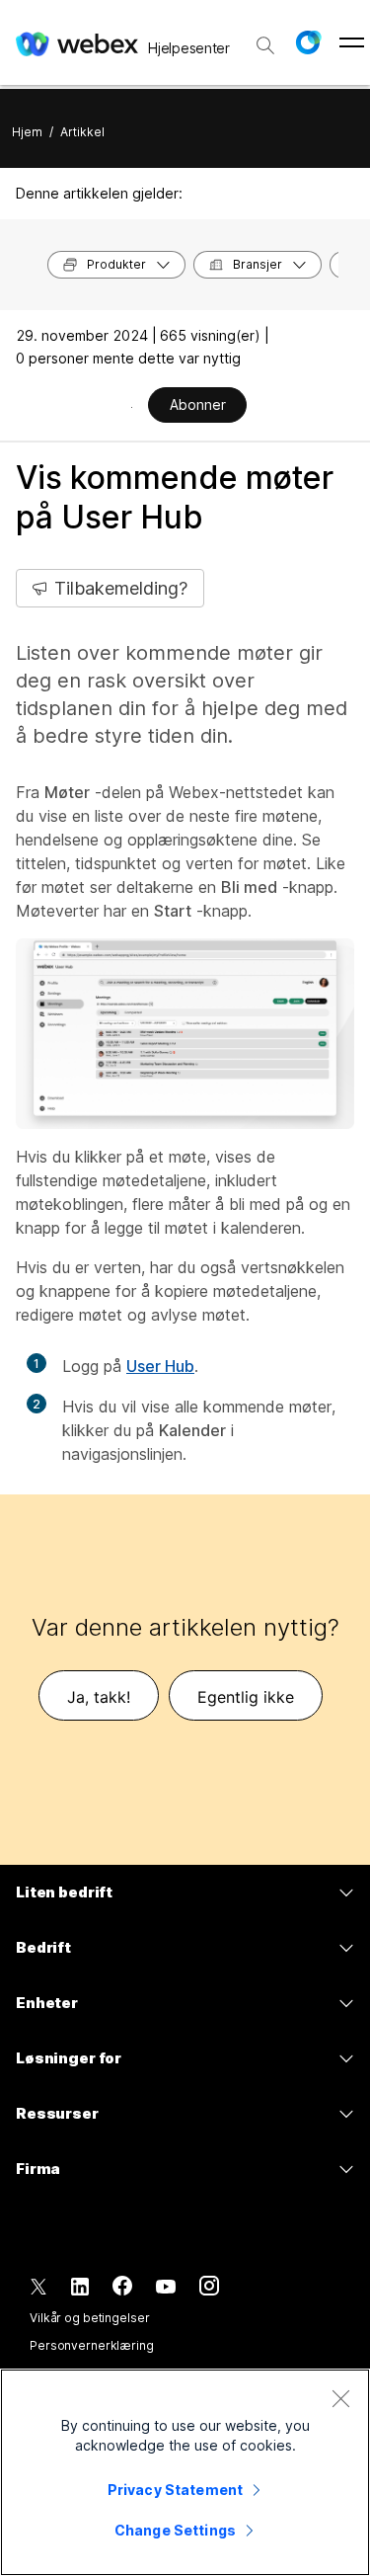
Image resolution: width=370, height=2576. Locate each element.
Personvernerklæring (92, 2345)
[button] (308, 42)
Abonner (198, 404)
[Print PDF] (132, 407)
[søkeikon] (265, 45)
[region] (185, 2472)
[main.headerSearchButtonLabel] (265, 39)
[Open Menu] (352, 42)
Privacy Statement (175, 2490)
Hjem (27, 132)
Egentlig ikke (246, 1697)
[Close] (340, 2398)
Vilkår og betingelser (89, 2318)
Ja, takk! (99, 1697)
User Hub (160, 1366)
